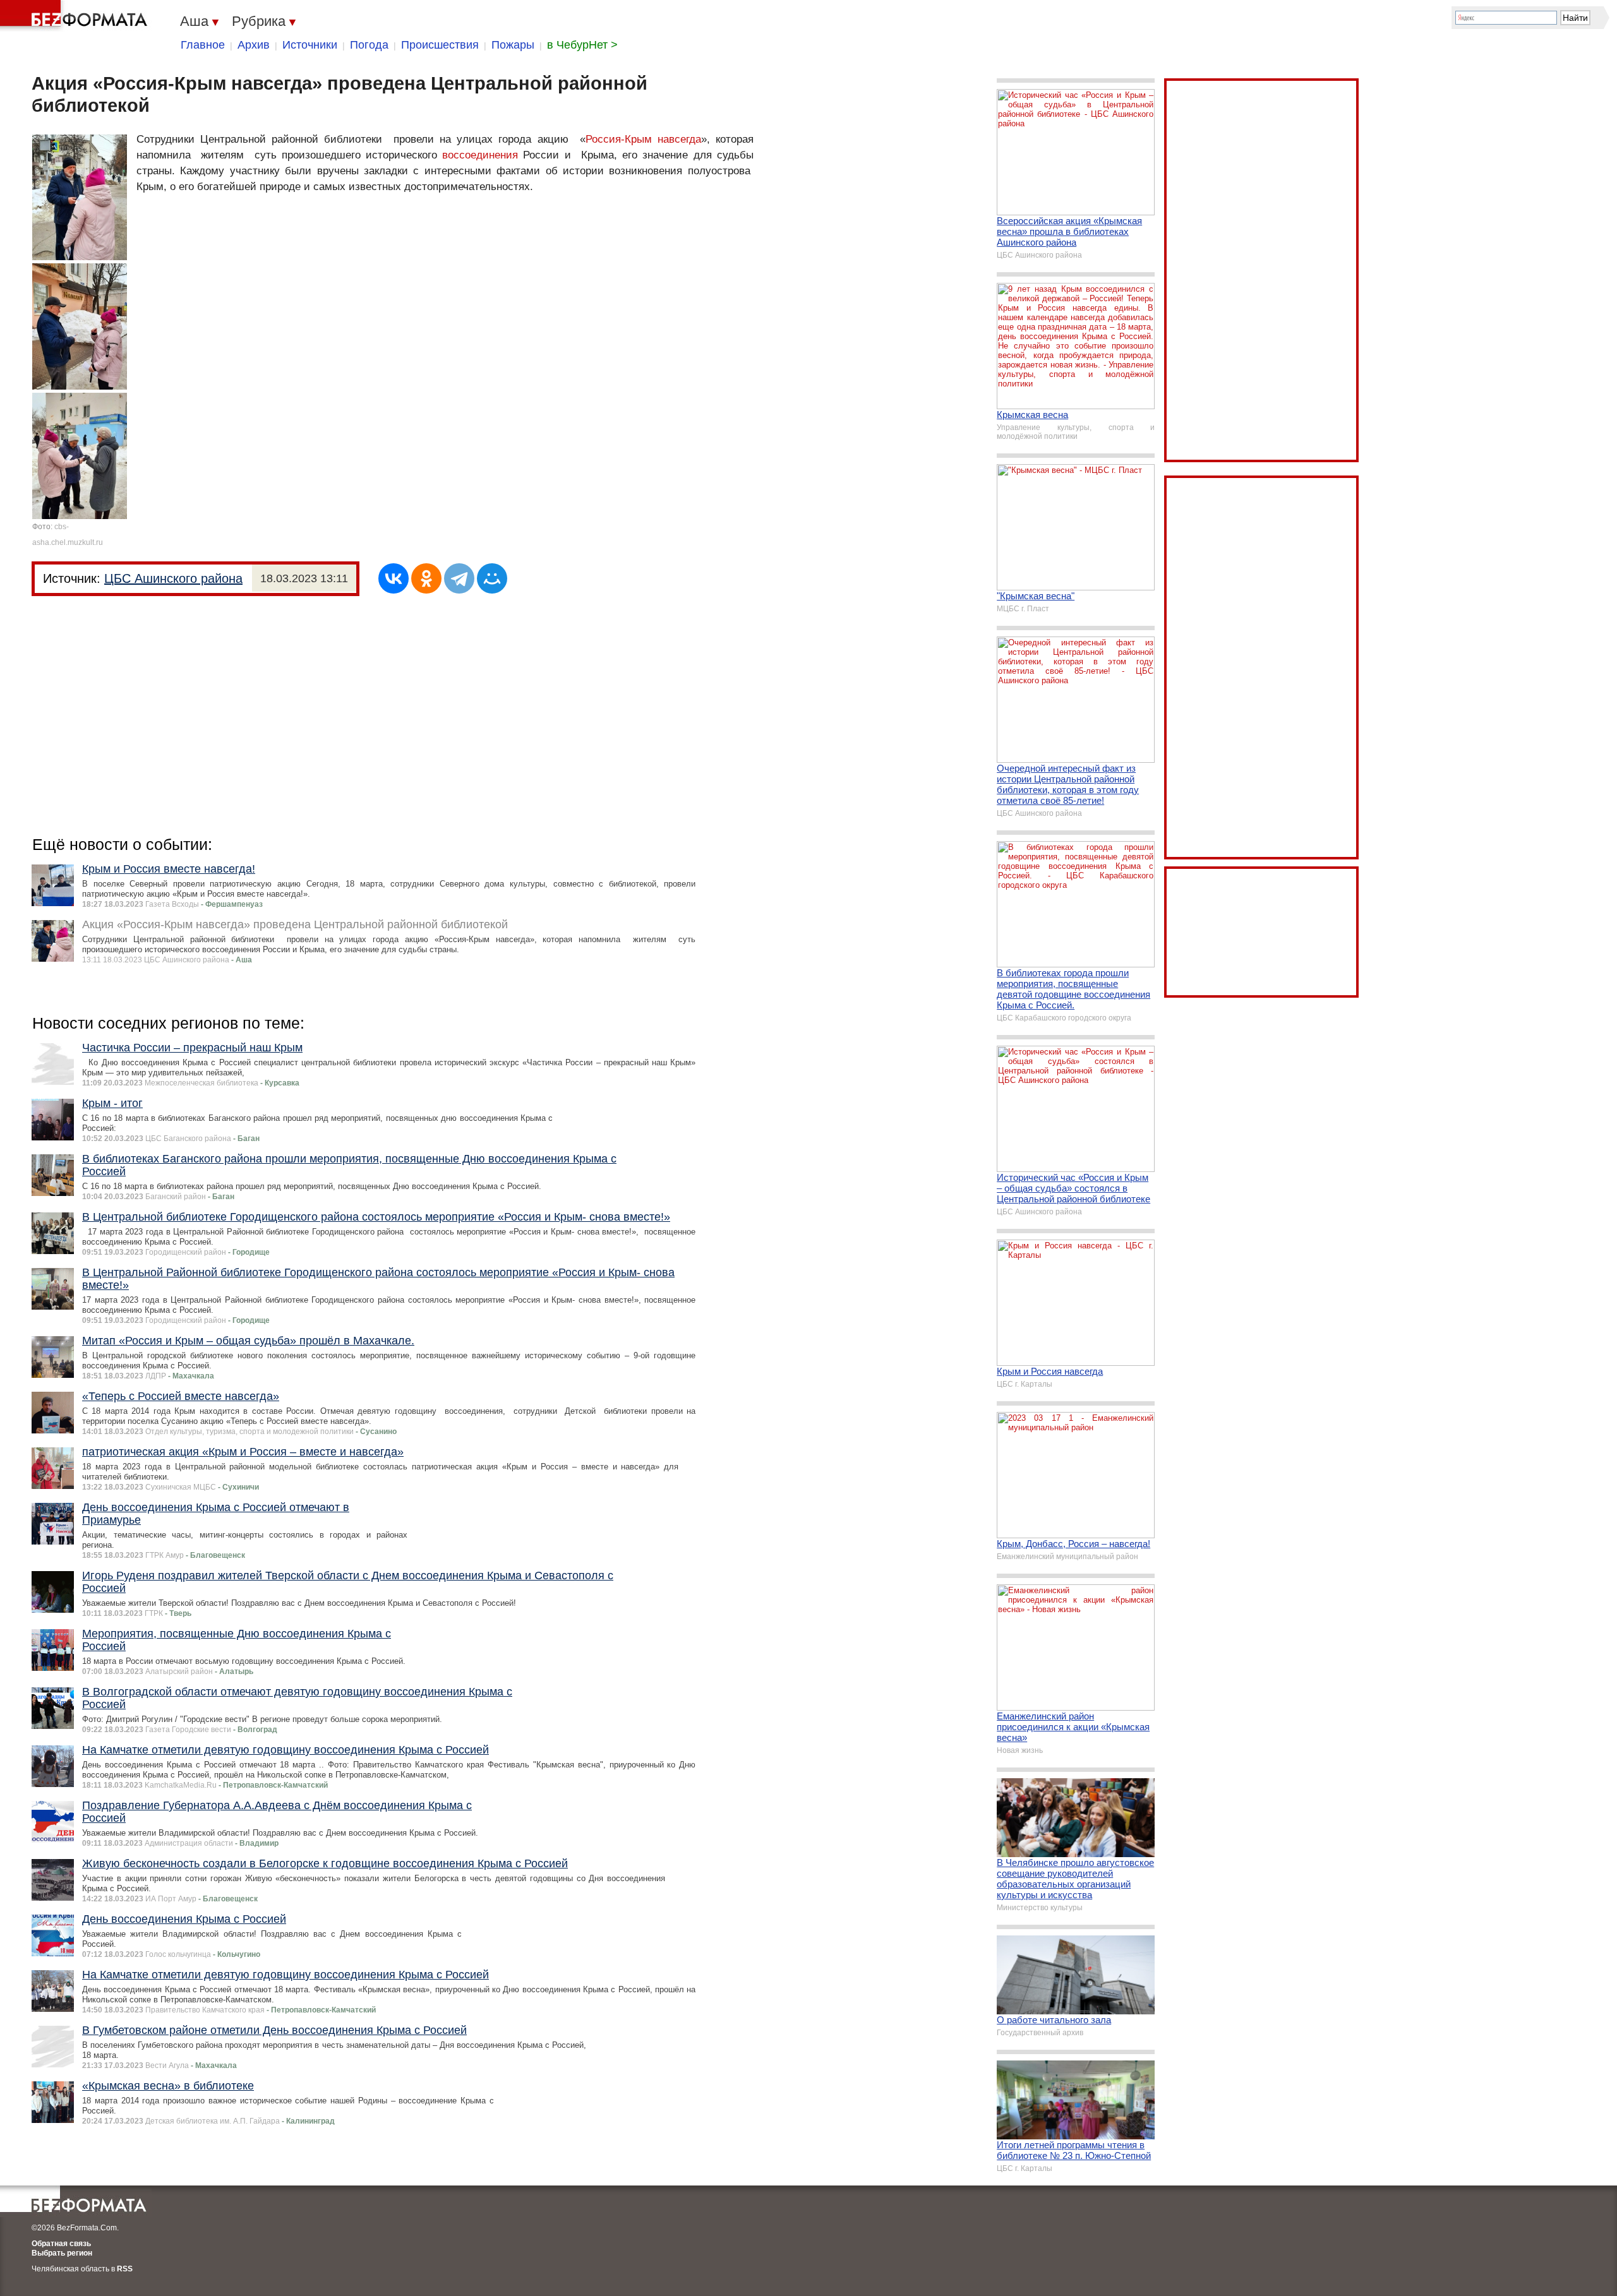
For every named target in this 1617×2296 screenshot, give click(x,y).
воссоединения (480, 155)
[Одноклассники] (426, 578)
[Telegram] (459, 578)
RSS (125, 2269)
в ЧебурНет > (582, 45)
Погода (369, 45)
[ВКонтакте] (394, 578)
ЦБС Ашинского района (173, 578)
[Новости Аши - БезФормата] (76, 16)
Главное (203, 45)
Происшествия (440, 45)
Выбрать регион (62, 2253)
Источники (310, 45)
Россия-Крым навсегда (643, 139)
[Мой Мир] (492, 578)
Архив (254, 45)
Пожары (513, 45)
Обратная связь (61, 2244)
